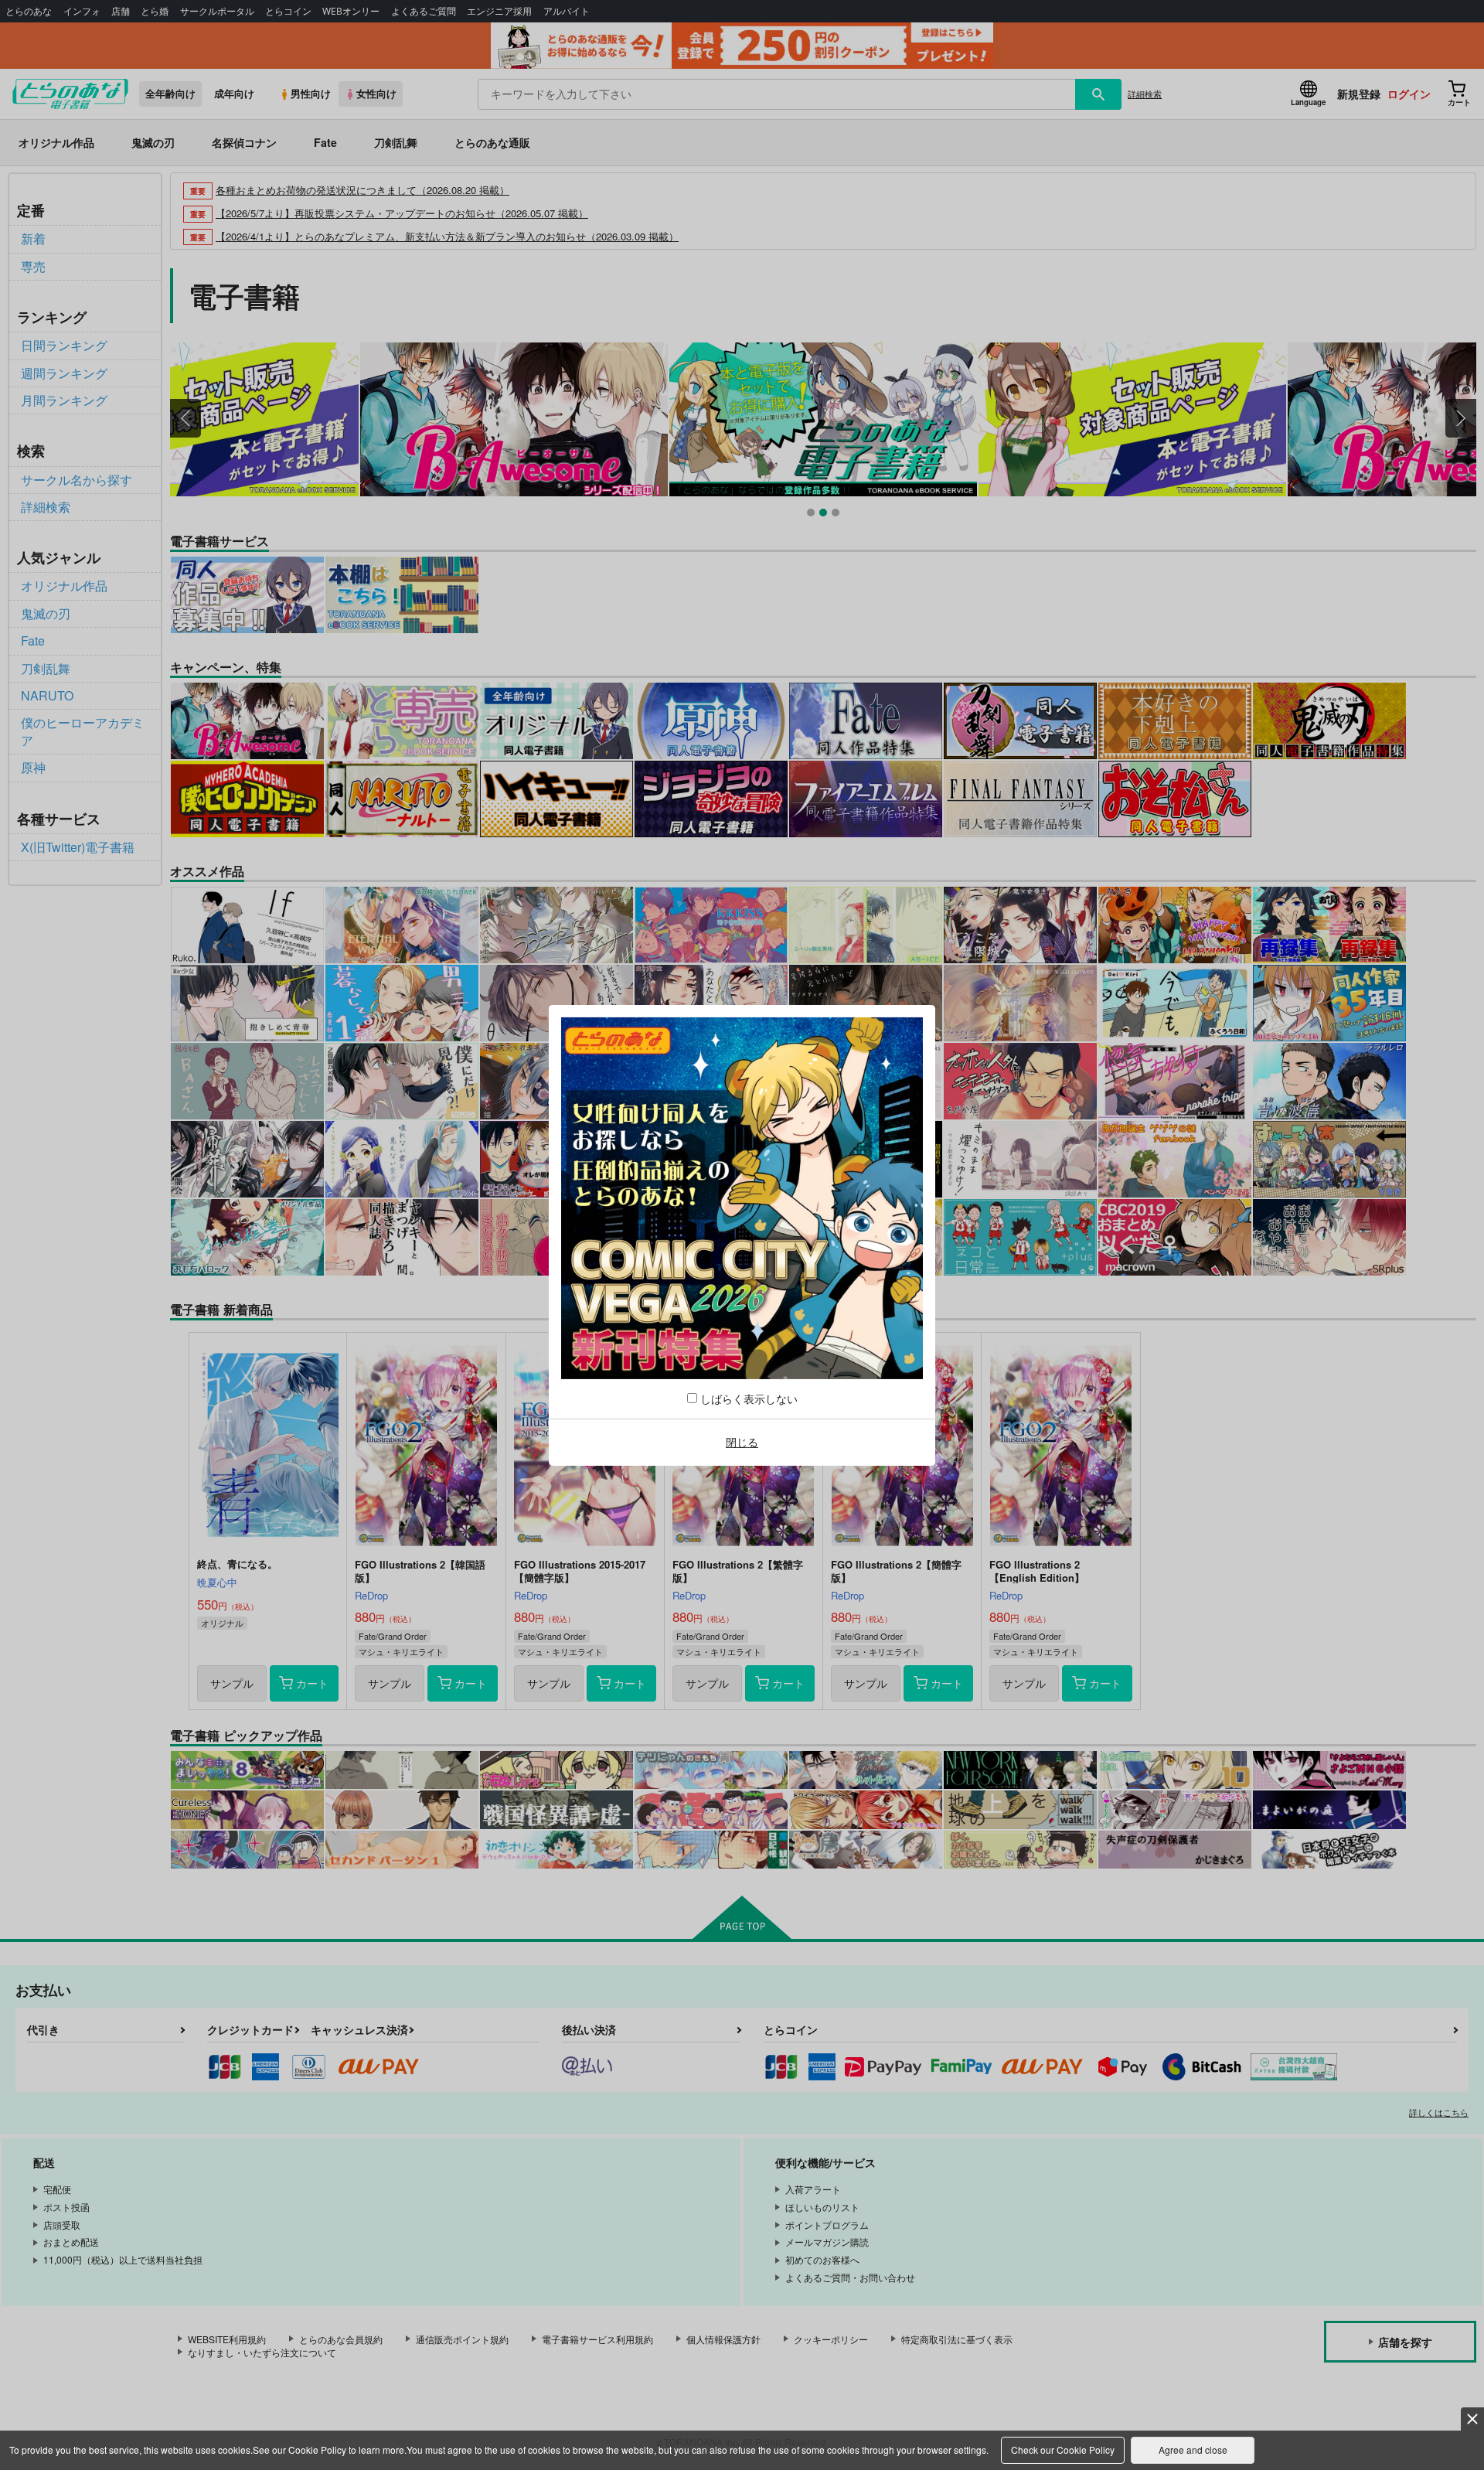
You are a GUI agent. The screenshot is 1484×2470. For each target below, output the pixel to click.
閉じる (742, 1442)
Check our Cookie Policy (1063, 2450)
